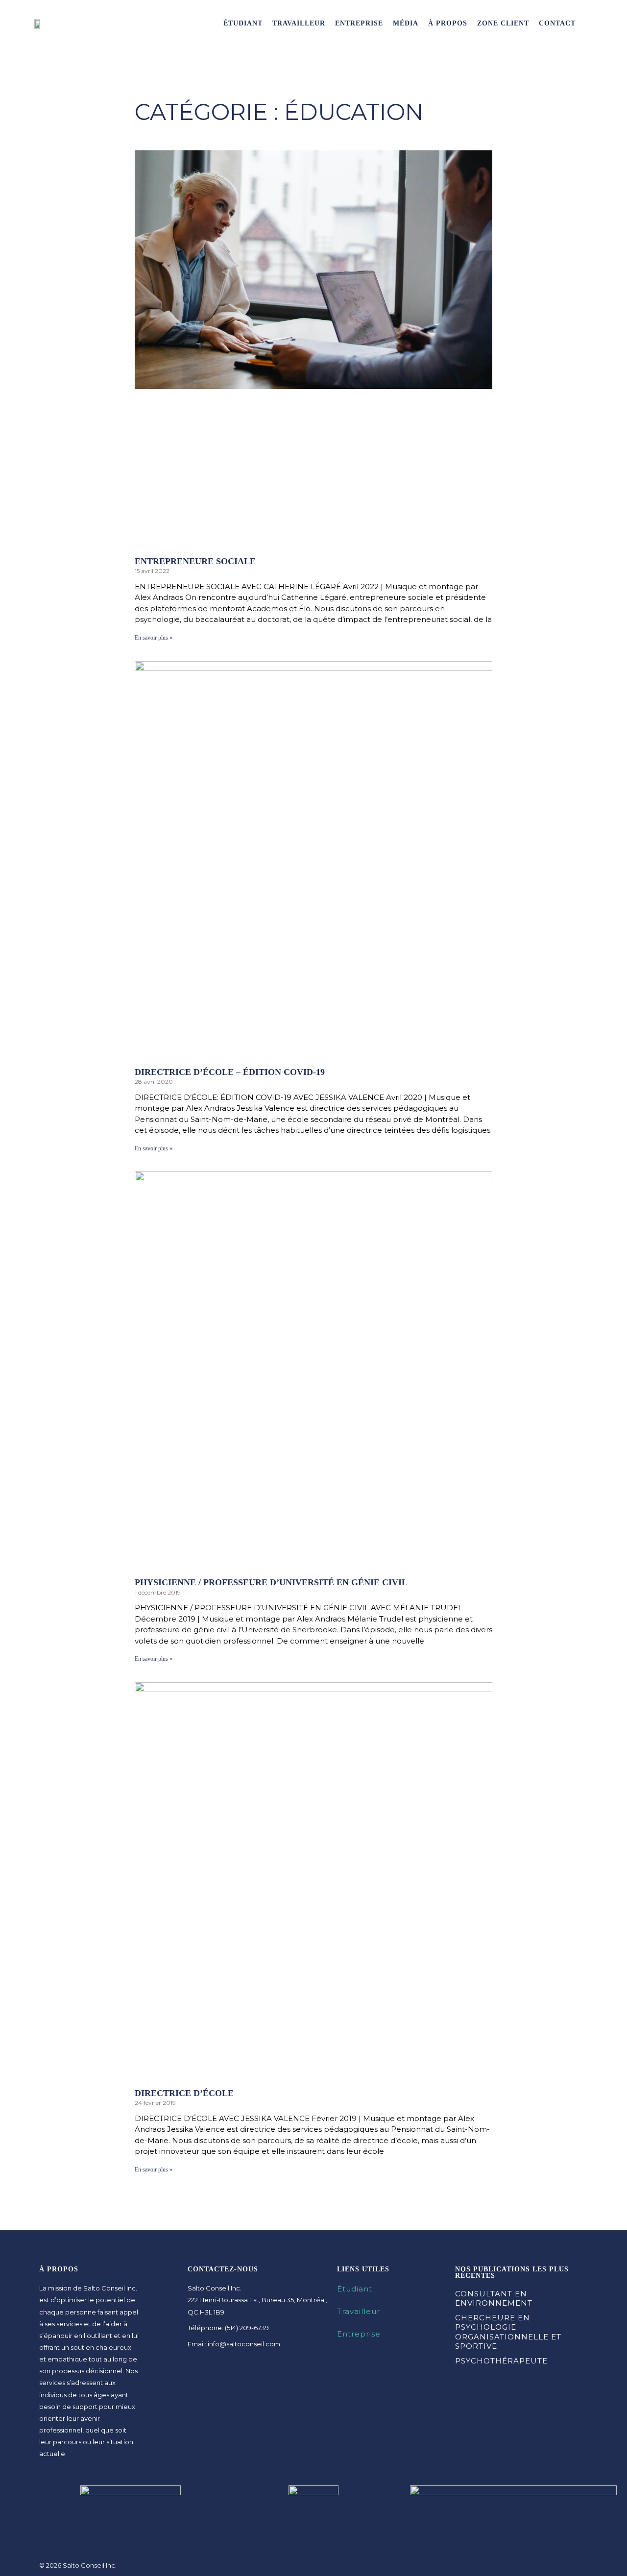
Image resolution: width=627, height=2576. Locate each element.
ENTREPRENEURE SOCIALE (195, 561)
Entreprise (359, 23)
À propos (448, 23)
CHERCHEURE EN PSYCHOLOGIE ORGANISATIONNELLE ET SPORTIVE (508, 2332)
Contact (557, 23)
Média (406, 23)
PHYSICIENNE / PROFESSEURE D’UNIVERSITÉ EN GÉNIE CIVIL (271, 1582)
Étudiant (243, 23)
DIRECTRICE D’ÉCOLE (184, 2093)
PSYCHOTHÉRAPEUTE (501, 2361)
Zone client (503, 23)
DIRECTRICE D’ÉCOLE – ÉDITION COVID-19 (230, 1072)
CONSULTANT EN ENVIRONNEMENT (494, 2299)
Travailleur (299, 23)
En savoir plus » (154, 638)
